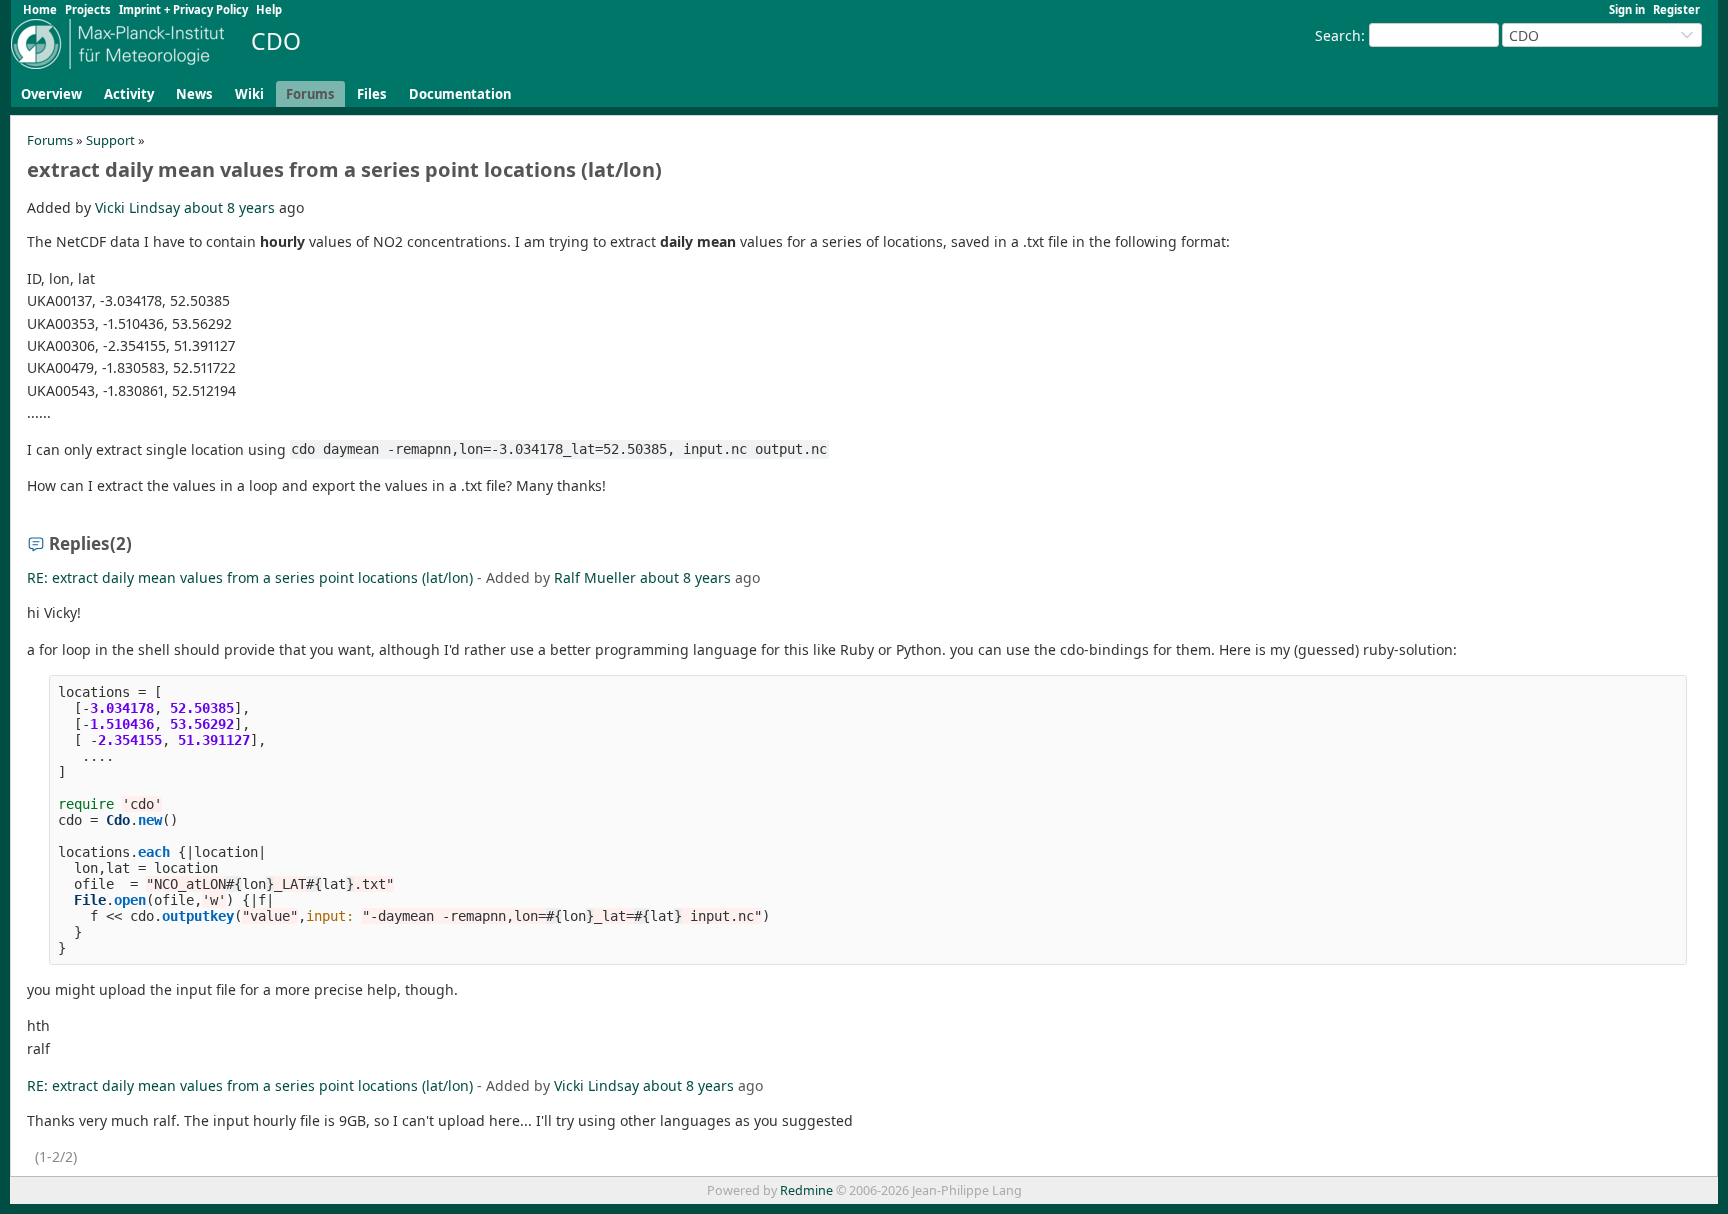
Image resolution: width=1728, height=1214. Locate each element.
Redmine (806, 1190)
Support (110, 140)
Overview (51, 94)
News (194, 94)
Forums (310, 94)
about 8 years (229, 207)
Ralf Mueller (595, 577)
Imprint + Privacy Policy (183, 9)
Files (372, 94)
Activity (129, 94)
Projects (88, 9)
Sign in (1627, 9)
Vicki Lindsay (137, 207)
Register (1676, 9)
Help (269, 9)
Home (40, 9)
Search (1338, 35)
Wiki (249, 94)
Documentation (460, 94)
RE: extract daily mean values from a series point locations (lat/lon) (250, 577)
